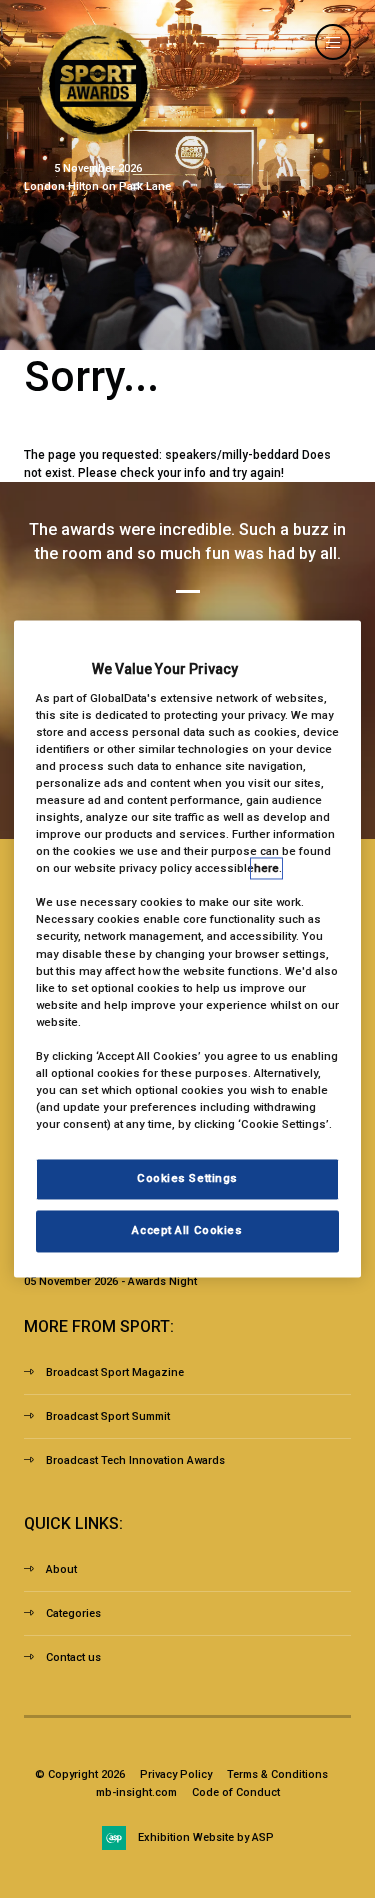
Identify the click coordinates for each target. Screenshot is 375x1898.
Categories (73, 1613)
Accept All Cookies (187, 1231)
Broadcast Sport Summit (108, 1416)
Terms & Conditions (277, 1774)
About (61, 1569)
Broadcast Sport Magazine (115, 1372)
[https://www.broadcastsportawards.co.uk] (98, 139)
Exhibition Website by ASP (206, 1837)
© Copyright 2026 (80, 1774)
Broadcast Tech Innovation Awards (135, 1460)
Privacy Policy (176, 1774)
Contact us (73, 1657)
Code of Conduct (236, 1792)
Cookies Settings (187, 1179)
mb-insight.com (136, 1792)
